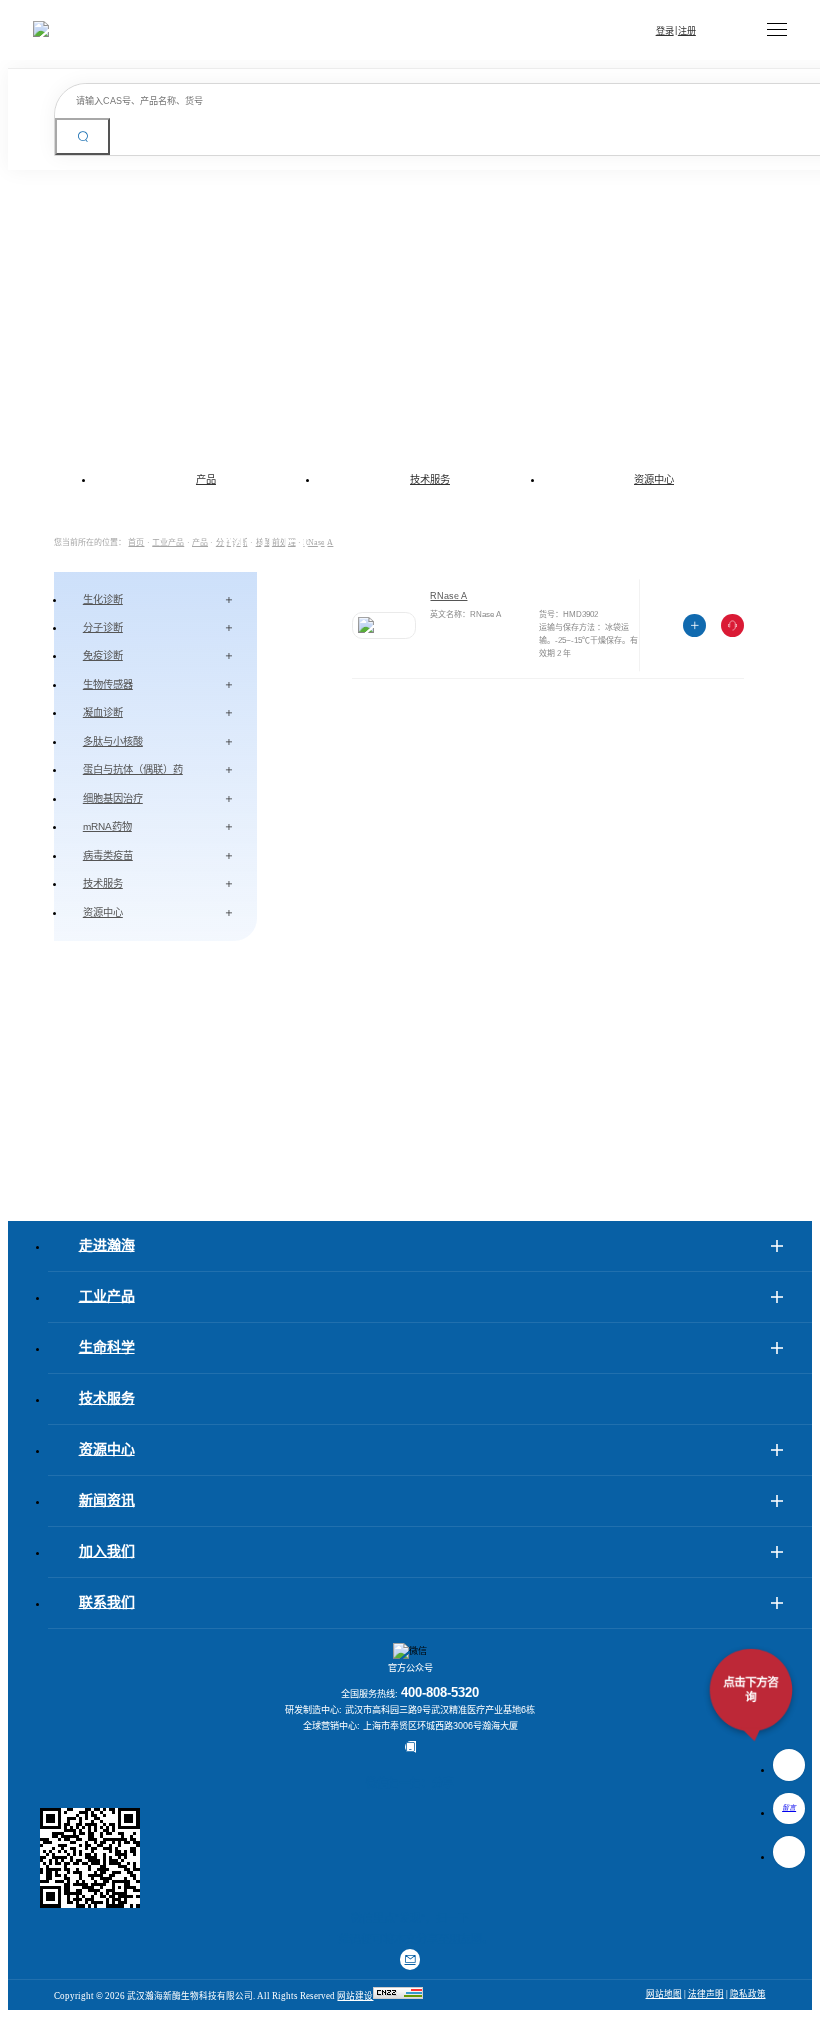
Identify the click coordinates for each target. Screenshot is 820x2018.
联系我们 (107, 1602)
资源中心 (654, 479)
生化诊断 (103, 599)
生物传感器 (108, 684)
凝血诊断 (103, 712)
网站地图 (664, 1994)
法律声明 (706, 1994)
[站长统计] (398, 1996)
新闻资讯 (107, 1500)
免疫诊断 (103, 655)
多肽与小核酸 (113, 741)
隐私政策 (748, 1994)
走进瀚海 (107, 1245)
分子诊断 (103, 627)
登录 (665, 31)
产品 (206, 479)
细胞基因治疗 (113, 798)
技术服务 (430, 479)
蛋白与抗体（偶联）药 (133, 769)
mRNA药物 (107, 826)
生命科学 (107, 1347)
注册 (687, 31)
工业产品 (107, 1296)
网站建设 (355, 1996)
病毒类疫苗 (108, 855)
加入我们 (107, 1551)
